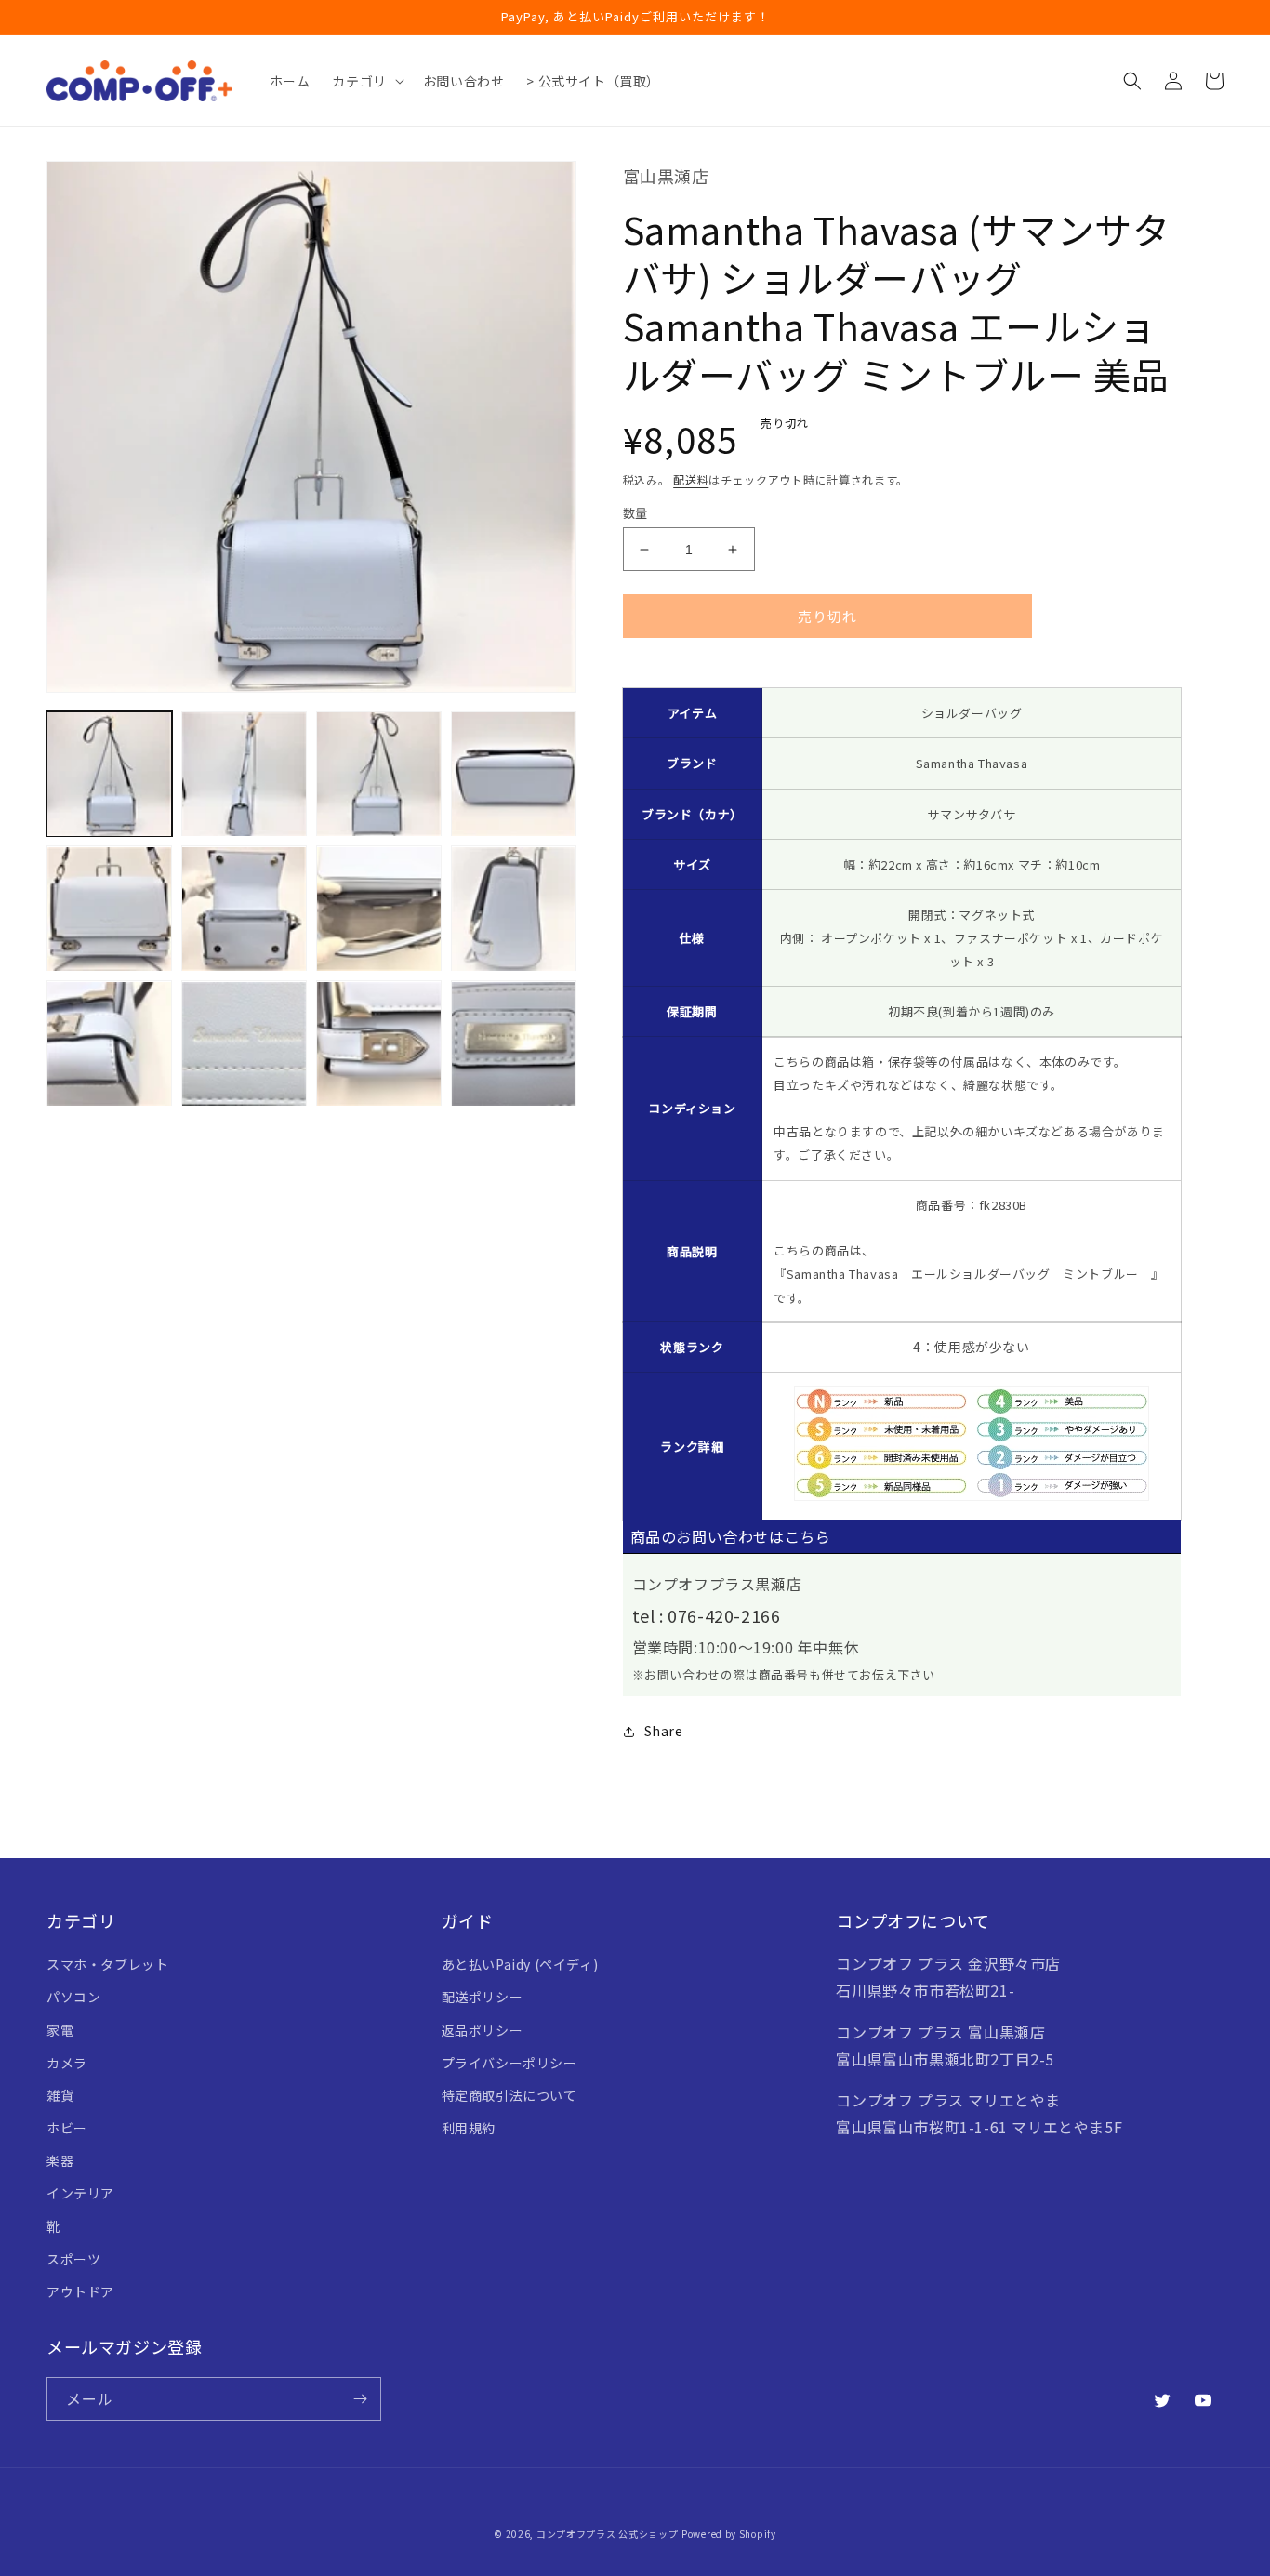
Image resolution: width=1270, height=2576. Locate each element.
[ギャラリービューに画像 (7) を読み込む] (379, 909)
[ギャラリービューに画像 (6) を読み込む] (244, 909)
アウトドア (80, 2291)
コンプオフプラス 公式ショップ (608, 2534)
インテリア (80, 2193)
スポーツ (73, 2259)
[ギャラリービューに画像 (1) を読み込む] (109, 774)
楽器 (60, 2160)
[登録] (360, 2399)
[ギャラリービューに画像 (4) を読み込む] (514, 774)
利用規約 (469, 2128)
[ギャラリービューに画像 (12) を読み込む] (514, 1044)
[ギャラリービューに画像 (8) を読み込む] (514, 909)
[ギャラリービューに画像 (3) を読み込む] (379, 774)
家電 (60, 2030)
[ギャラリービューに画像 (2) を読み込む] (244, 774)
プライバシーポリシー (509, 2063)
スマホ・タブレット (107, 1964)
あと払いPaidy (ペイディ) (520, 1964)
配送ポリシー (483, 1997)
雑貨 (60, 2095)
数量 (635, 513)
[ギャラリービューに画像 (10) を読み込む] (244, 1044)
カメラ (67, 2063)
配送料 (691, 479)
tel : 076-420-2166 (707, 1615)
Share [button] (664, 1731)
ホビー (67, 2128)
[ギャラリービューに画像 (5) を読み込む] (109, 909)
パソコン (73, 1997)
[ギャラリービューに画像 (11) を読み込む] (379, 1044)
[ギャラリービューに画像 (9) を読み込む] (109, 1044)
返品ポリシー (483, 2030)
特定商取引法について (509, 2095)
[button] (366, 81)
